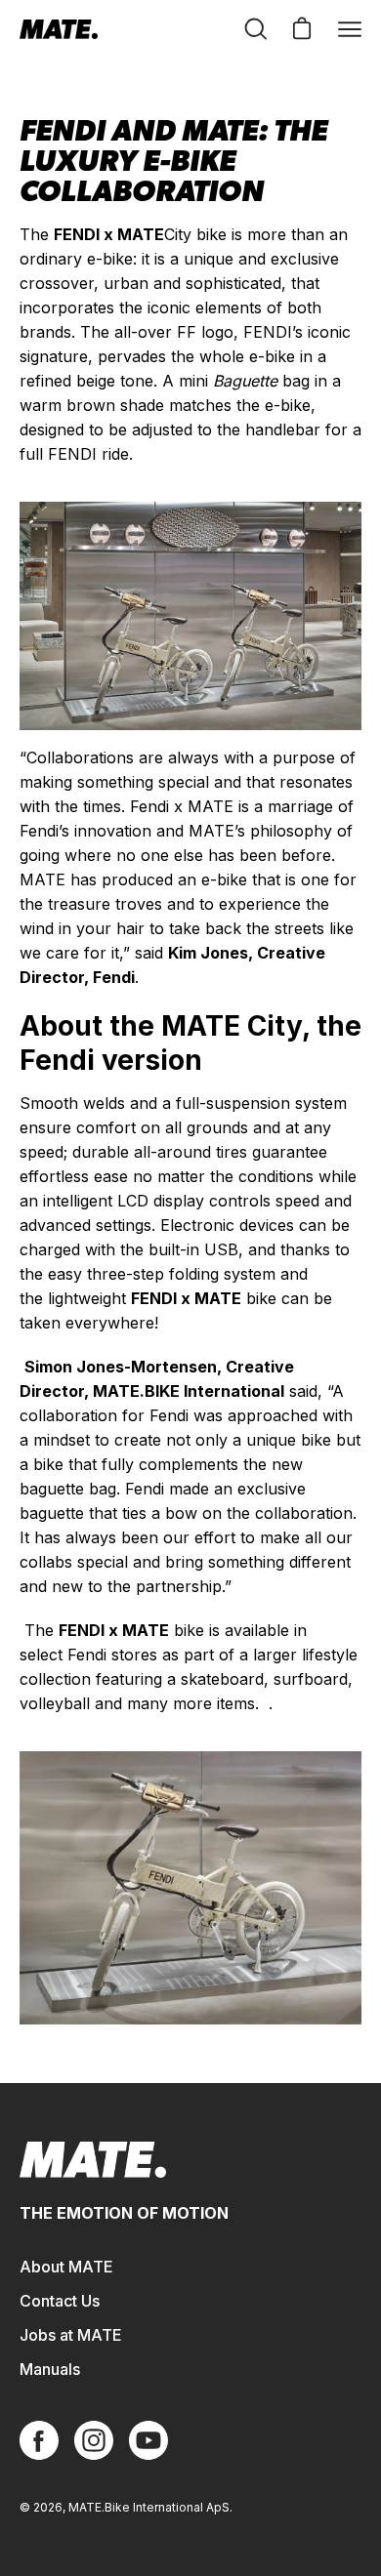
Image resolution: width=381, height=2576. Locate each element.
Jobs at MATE (71, 2335)
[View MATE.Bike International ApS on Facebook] (39, 2440)
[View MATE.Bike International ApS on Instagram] (94, 2440)
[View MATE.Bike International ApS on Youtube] (148, 2440)
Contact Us (60, 2301)
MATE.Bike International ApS (149, 2507)
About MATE (66, 2267)
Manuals (50, 2369)
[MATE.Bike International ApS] (59, 29)
